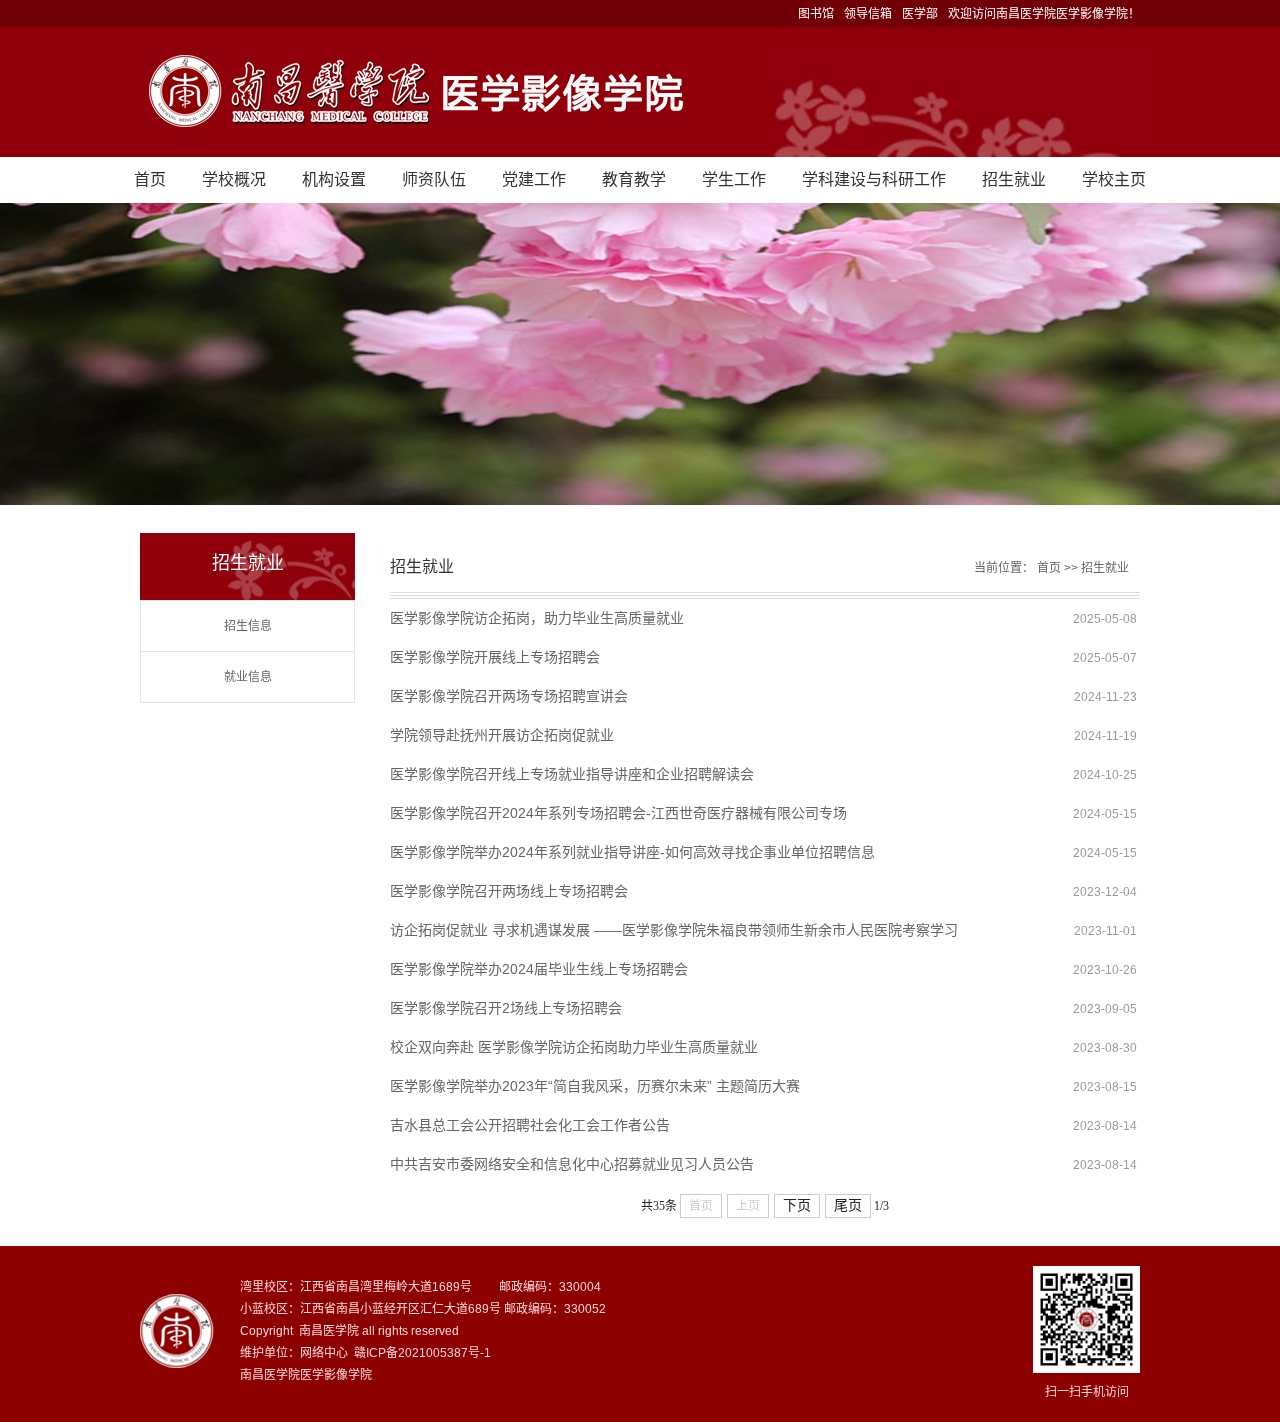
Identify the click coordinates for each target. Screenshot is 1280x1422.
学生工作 (734, 179)
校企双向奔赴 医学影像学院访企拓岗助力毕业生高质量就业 (574, 1047)
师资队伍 (434, 179)
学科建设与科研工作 (874, 179)
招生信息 (248, 626)
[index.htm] (640, 92)
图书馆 (816, 14)
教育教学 (634, 179)
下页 (797, 1205)
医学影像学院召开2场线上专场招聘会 (506, 1008)
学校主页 (1114, 179)
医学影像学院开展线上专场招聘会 (495, 657)
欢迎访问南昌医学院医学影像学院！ (1044, 14)
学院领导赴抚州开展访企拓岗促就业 (502, 735)
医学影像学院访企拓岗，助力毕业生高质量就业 (537, 618)
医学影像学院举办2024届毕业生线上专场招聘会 (539, 969)
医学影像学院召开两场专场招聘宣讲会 (509, 696)
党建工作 (534, 179)
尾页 (848, 1205)
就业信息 (248, 677)
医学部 (920, 14)
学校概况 (234, 179)
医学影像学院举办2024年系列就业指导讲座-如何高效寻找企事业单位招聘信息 (632, 852)
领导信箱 (868, 14)
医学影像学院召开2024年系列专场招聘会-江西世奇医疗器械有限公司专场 (618, 813)
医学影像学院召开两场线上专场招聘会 (509, 891)
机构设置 (334, 179)
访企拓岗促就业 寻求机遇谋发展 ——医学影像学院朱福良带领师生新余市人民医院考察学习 (674, 930)
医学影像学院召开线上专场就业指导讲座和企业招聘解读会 (572, 774)
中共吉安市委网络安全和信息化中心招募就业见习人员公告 (572, 1164)
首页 (150, 179)
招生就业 (1014, 179)
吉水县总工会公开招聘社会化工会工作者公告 (530, 1125)
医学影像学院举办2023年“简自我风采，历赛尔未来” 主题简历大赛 (595, 1086)
